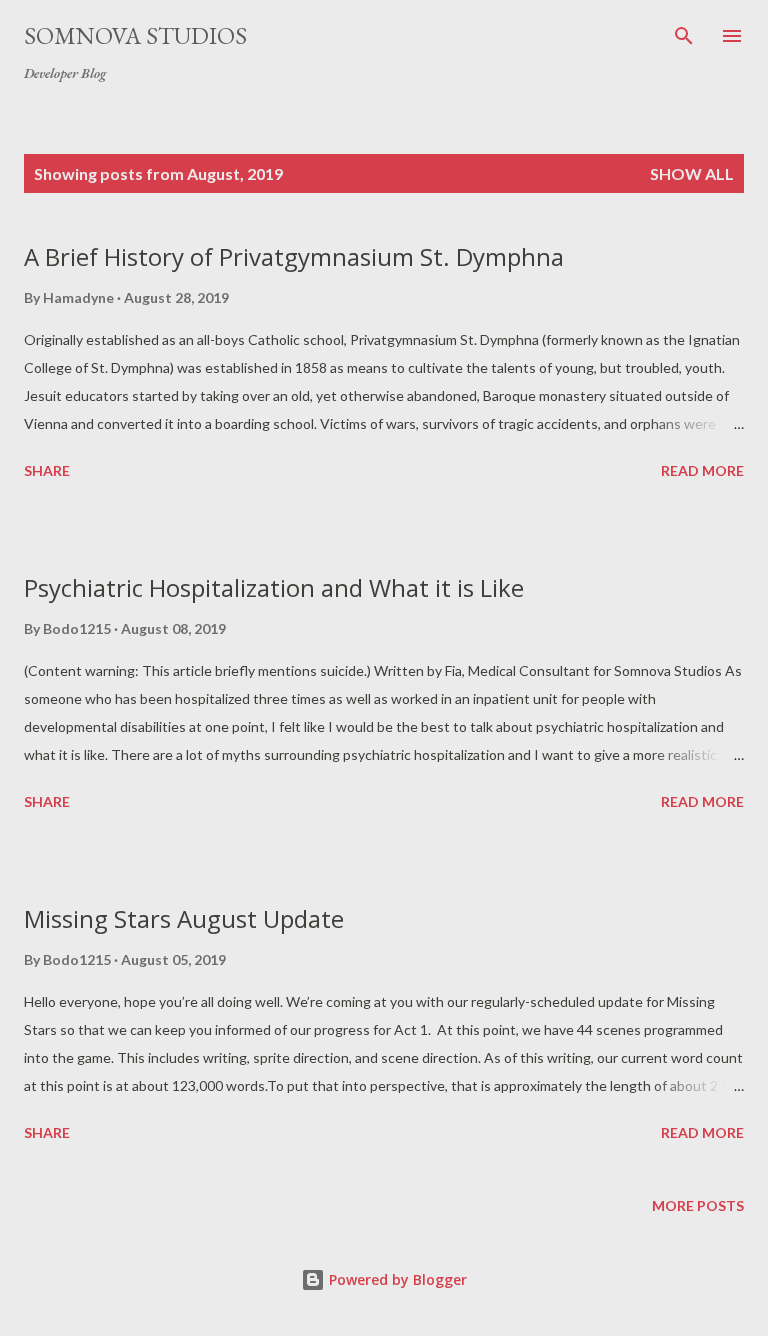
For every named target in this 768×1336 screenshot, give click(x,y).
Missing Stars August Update (184, 918)
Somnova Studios (135, 35)
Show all (692, 173)
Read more (702, 470)
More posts (698, 1205)
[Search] (684, 36)
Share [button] (47, 470)
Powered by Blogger (396, 1279)
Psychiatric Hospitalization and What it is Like (274, 587)
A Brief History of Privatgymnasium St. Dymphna (294, 256)
